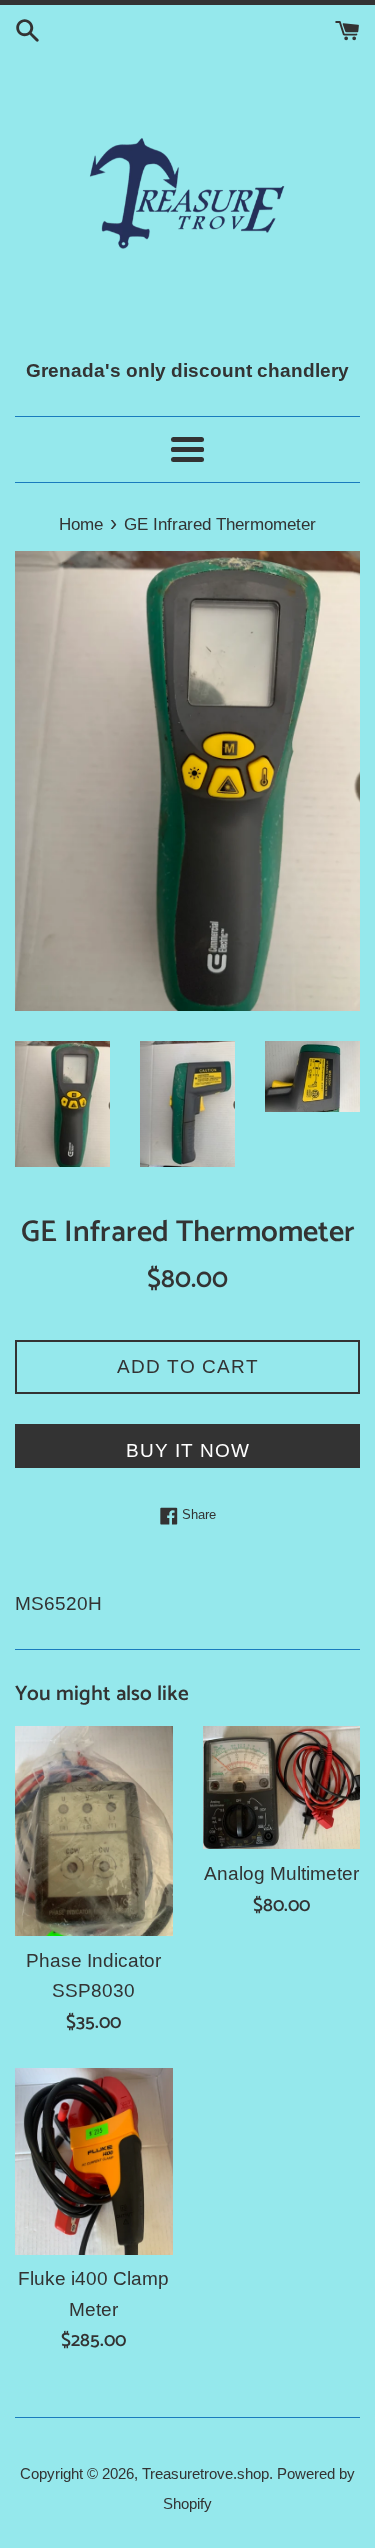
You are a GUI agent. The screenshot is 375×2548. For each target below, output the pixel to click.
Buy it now (188, 1450)
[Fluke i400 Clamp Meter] (94, 2161)
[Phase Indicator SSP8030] (94, 1831)
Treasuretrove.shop (205, 2473)
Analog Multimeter (281, 1873)
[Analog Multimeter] (282, 1787)
